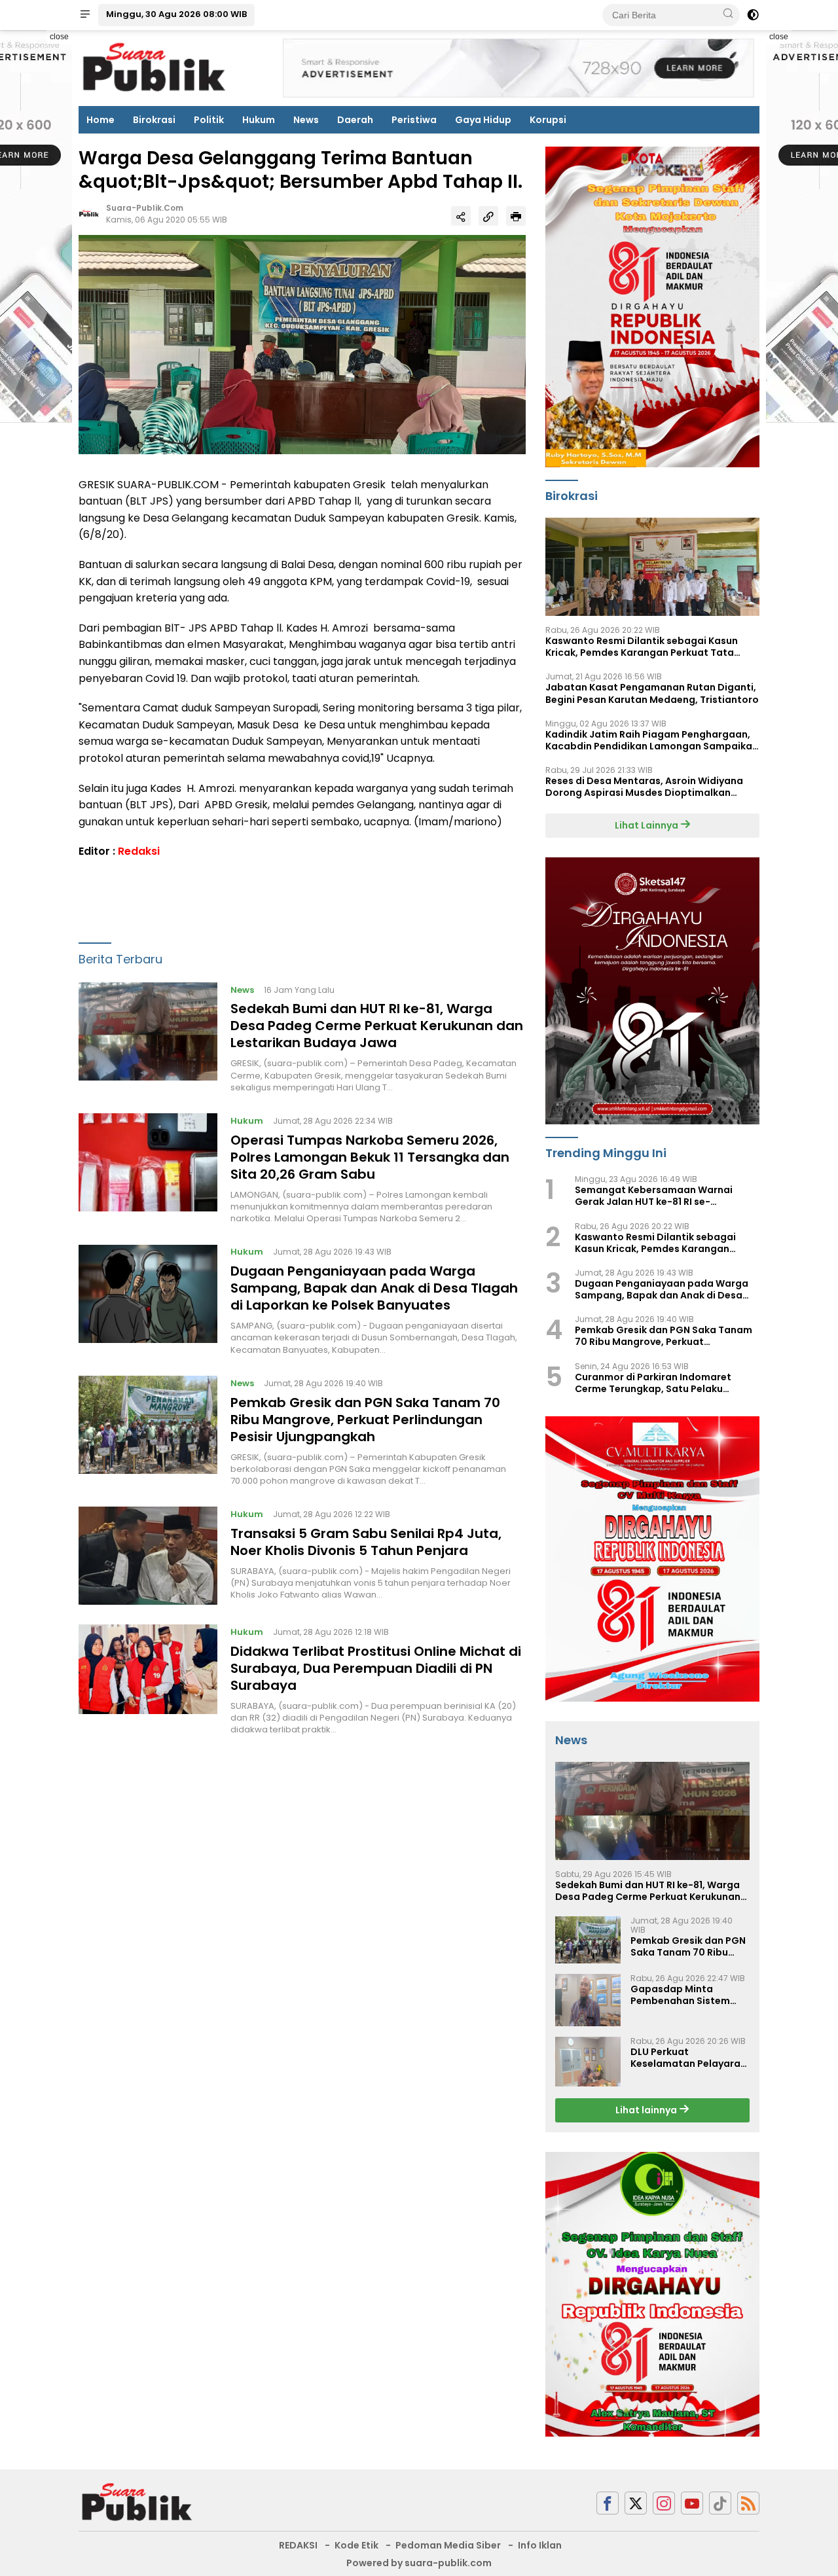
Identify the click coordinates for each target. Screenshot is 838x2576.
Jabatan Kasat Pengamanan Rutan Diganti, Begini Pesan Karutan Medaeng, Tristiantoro (652, 693)
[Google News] (720, 2503)
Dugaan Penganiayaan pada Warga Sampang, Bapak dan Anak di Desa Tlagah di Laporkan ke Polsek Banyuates (374, 1289)
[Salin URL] (488, 216)
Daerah (355, 120)
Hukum (259, 120)
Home (100, 120)
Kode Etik (356, 2545)
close (59, 37)
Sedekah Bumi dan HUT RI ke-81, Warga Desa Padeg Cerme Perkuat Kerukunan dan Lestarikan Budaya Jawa (377, 1026)
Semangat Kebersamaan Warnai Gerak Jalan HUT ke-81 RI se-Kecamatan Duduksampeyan (654, 1196)
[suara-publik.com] (137, 2502)
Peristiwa (414, 120)
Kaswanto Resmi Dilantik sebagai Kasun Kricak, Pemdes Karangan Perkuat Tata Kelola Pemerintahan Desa (642, 647)
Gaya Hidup (483, 120)
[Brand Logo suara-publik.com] (155, 67)
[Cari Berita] (728, 14)
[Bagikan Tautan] (461, 216)
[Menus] (85, 15)
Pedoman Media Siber (448, 2545)
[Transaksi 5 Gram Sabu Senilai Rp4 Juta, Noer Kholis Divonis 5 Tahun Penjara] (148, 1556)
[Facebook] (608, 2503)
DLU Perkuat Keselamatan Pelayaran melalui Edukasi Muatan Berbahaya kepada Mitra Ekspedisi (688, 2058)
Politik (209, 120)
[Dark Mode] (753, 15)
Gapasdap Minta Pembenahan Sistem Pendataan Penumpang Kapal (688, 1995)
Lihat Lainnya (647, 825)
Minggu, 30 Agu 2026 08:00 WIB (176, 14)
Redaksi (139, 852)
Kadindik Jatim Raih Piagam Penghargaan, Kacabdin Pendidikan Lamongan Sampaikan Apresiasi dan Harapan (652, 740)
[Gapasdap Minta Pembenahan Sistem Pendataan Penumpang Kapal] (588, 2000)
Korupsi (548, 120)
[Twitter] (636, 2503)
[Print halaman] (516, 216)
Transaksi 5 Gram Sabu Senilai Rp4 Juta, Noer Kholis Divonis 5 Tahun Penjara (366, 1542)
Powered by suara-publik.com (419, 2563)
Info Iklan (540, 2545)
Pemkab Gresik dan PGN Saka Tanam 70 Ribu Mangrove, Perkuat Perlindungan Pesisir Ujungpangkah (365, 1420)
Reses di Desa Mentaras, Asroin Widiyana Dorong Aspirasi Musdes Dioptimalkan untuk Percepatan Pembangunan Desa (644, 787)
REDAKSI (298, 2545)
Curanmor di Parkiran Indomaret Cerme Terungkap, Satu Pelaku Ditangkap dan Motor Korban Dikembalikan (653, 1383)
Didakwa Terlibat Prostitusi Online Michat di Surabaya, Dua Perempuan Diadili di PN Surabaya (376, 1668)
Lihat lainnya (647, 2110)
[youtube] (692, 2503)
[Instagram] (664, 2503)
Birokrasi (154, 120)
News (306, 120)
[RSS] (748, 2503)
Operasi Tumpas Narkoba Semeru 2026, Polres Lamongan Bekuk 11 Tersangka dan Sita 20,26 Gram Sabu (370, 1157)
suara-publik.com (145, 208)
